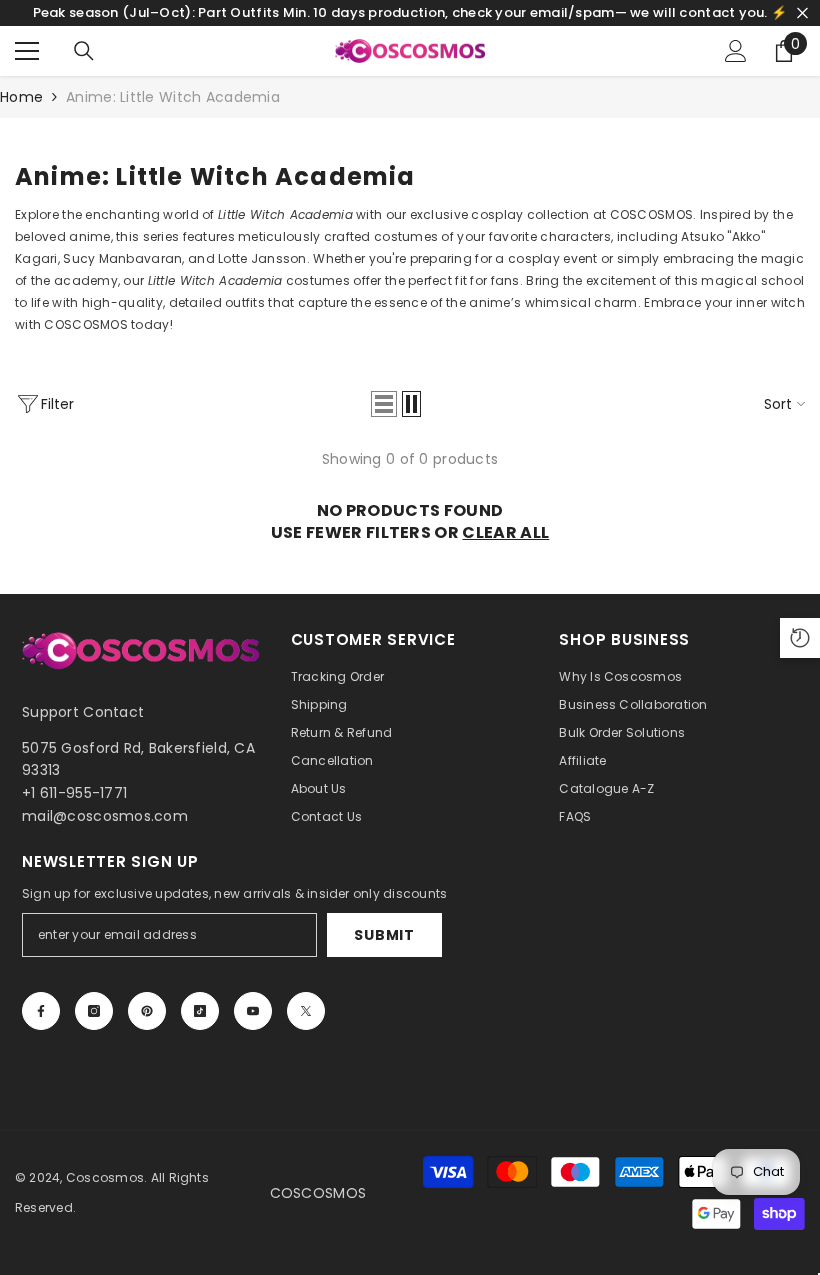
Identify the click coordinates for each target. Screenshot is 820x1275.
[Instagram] (94, 1011)
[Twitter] (306, 1011)
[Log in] (736, 51)
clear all (505, 533)
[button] (384, 404)
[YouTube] (253, 1011)
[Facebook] (41, 1011)
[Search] (84, 51)
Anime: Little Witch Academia (173, 97)
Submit (384, 935)
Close (802, 13)
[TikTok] (200, 1011)
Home (21, 97)
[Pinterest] (147, 1011)
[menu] (27, 51)
